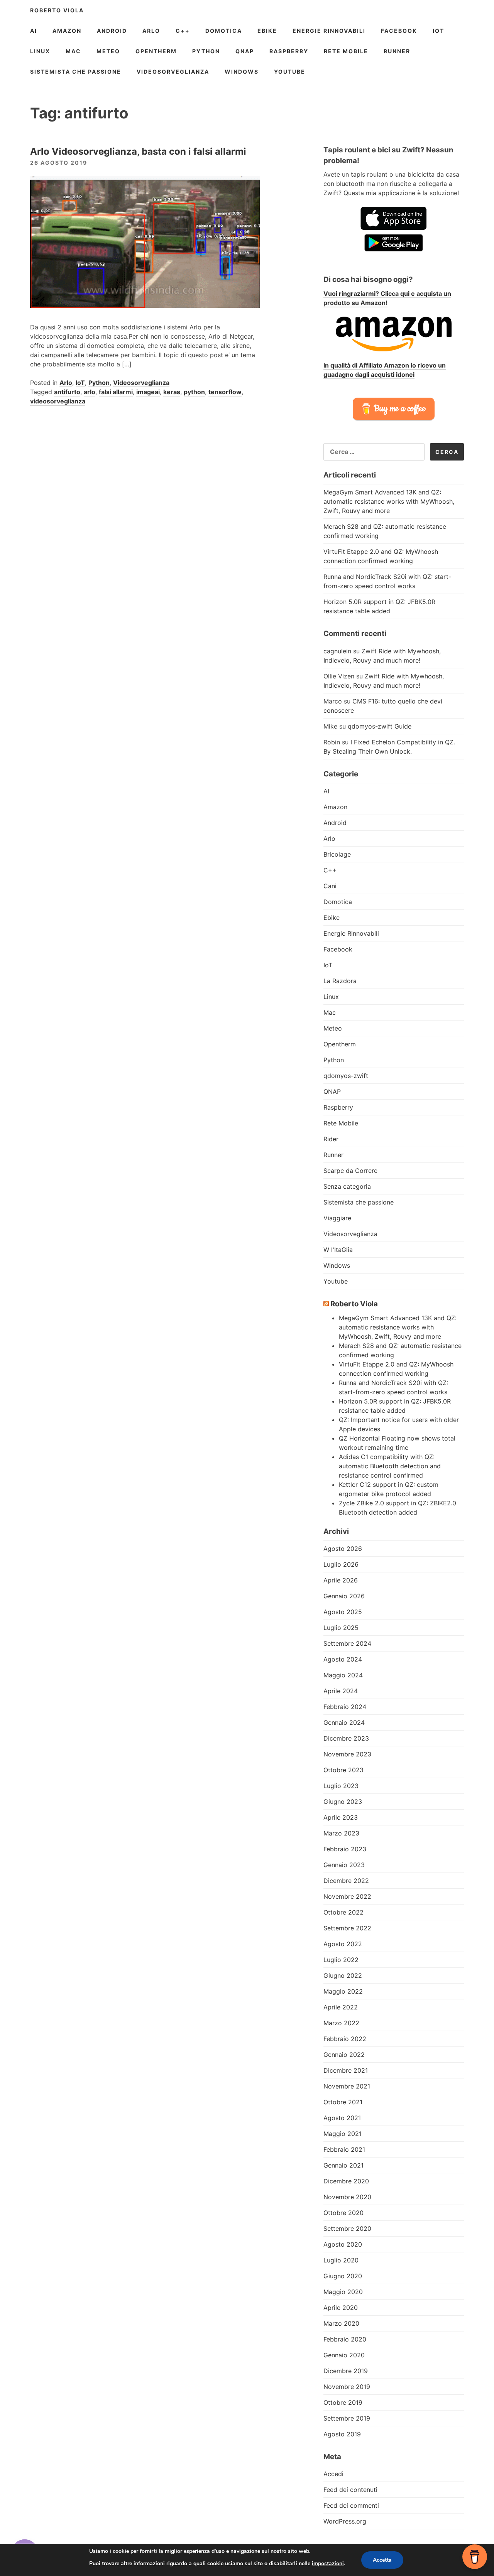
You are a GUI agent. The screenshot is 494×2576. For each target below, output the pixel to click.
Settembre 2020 (347, 2228)
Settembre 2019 (347, 2418)
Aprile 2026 (341, 1580)
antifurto (67, 392)
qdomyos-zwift (346, 1076)
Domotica (224, 31)
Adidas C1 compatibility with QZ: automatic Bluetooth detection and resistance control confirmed (390, 1466)
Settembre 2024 (347, 1643)
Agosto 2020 (343, 2244)
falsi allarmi (116, 392)
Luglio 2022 (341, 1960)
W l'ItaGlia (338, 1250)
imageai (148, 392)
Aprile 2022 (341, 2007)
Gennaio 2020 (344, 2355)
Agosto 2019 (342, 2434)
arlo (90, 392)
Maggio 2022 (343, 1991)
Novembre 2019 (347, 2387)
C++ (183, 31)
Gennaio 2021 (343, 2165)
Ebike (267, 31)
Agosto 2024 (343, 1659)
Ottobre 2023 (343, 1770)
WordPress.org (345, 2521)
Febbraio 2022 (345, 2039)
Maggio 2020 (343, 2292)
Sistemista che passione (76, 72)
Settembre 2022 (347, 1928)
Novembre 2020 (347, 2197)
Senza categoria (347, 1186)
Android (112, 31)
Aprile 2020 (341, 2308)
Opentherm (156, 51)
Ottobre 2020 (343, 2213)
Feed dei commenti (351, 2505)
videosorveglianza (58, 401)
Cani (330, 886)
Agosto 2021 (342, 2118)
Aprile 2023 (341, 1817)
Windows (242, 72)
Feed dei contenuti (350, 2490)
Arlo (151, 31)
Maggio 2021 (343, 2134)
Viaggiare (337, 1218)
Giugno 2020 (343, 2276)
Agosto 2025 (343, 1612)
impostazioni (328, 2563)
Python (206, 51)
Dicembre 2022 (346, 1881)
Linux (40, 51)
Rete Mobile (346, 51)
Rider (331, 1139)
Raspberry (289, 51)
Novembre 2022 (347, 1896)
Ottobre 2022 (343, 1912)
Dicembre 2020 (346, 2181)
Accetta (382, 2560)
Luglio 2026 (341, 1564)
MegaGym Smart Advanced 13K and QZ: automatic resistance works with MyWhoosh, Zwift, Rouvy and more (389, 501)
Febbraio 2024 (345, 1707)
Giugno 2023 (343, 1802)
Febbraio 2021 (344, 2149)
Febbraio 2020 (345, 2339)
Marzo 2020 (341, 2323)
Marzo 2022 (341, 2023)
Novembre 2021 (347, 2086)
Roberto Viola (57, 10)
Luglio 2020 (341, 2260)
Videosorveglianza (173, 72)
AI (34, 31)
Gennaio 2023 (344, 1865)
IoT (438, 31)
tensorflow (225, 392)
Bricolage (337, 854)
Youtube (290, 72)
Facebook (399, 31)
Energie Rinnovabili (329, 31)
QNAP (245, 51)
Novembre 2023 (347, 1754)
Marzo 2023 (341, 1833)
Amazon (67, 31)
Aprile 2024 (341, 1691)
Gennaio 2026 (344, 1596)
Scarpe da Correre (350, 1171)
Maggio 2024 (343, 1675)
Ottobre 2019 (343, 2402)
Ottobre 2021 (343, 2102)
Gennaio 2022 (344, 2055)
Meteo (108, 51)
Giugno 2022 (343, 1975)
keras (172, 392)
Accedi (333, 2474)
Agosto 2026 (343, 1549)
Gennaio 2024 (344, 1722)
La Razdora (340, 981)
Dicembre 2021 (346, 2070)
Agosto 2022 (343, 1944)
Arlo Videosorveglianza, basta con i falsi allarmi (138, 151)
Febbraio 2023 (345, 1849)
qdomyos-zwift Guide (380, 726)
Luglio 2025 (341, 1628)
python (194, 392)
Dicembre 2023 (346, 1738)
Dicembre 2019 (346, 2371)
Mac (73, 51)
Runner (397, 51)
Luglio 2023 (341, 1786)
